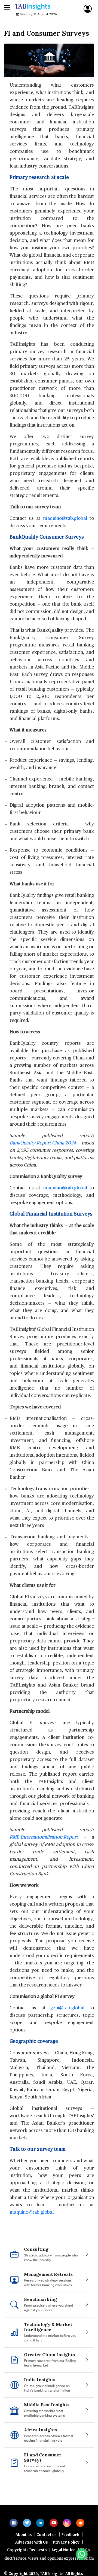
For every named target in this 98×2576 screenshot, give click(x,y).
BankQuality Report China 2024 (43, 1143)
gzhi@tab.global (67, 2008)
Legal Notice (63, 2566)
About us (24, 2551)
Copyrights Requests (27, 2566)
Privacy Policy (66, 2559)
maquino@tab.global (65, 519)
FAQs (85, 2566)
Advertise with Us (32, 2559)
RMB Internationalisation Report (44, 1837)
